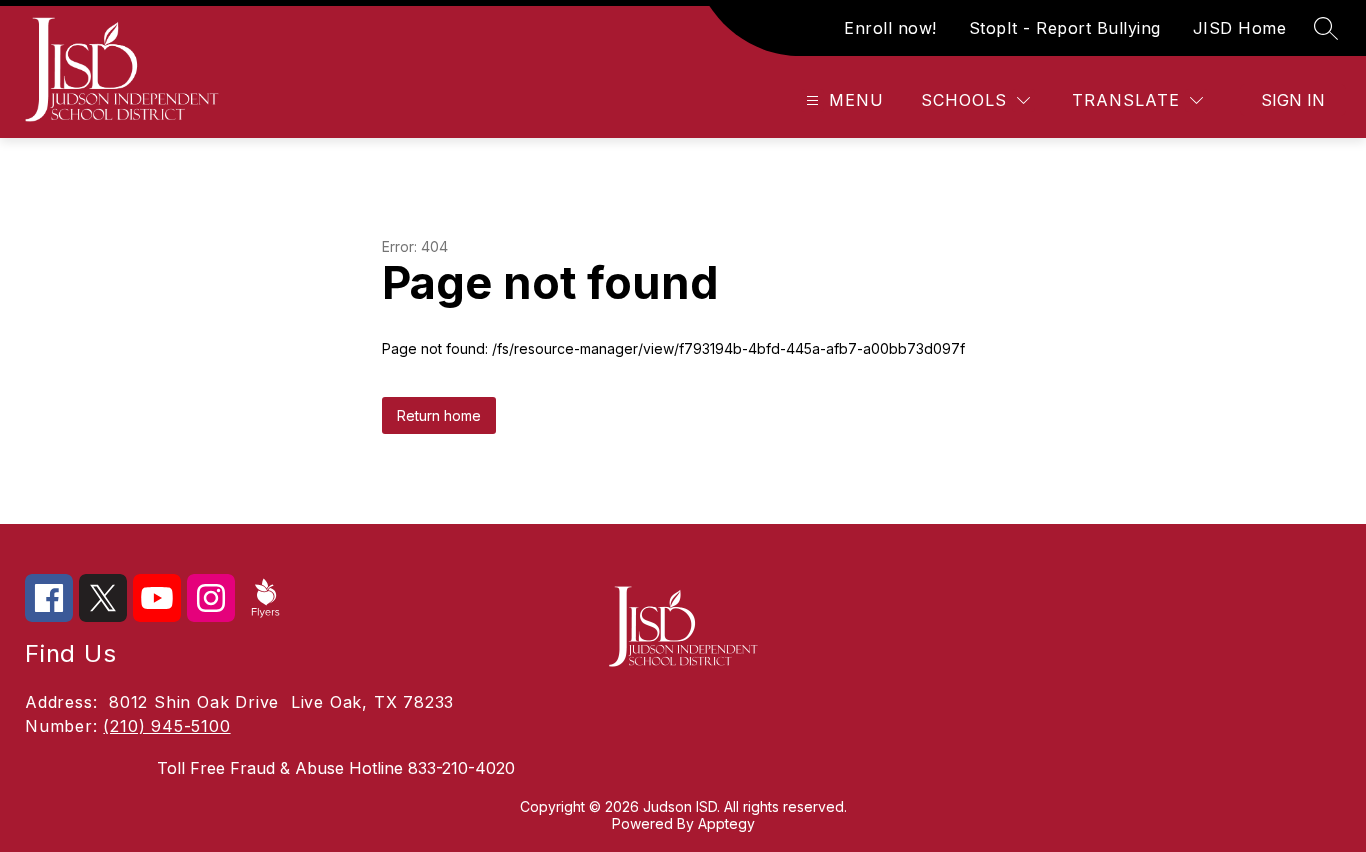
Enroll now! (890, 28)
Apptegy (726, 823)
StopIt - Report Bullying (1065, 28)
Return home (439, 415)
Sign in (1293, 100)
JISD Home (1240, 28)
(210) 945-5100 (166, 726)
